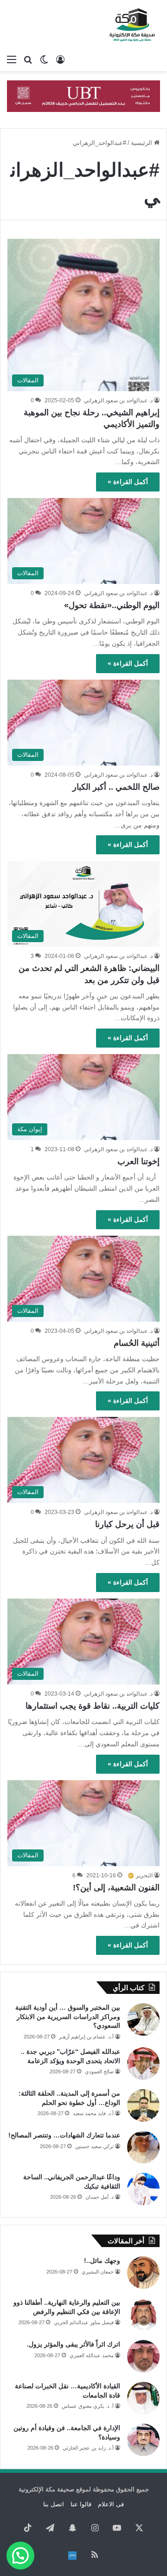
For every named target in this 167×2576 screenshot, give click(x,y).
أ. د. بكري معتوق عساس (88, 2406)
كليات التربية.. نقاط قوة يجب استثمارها (93, 1706)
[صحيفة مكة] (132, 25)
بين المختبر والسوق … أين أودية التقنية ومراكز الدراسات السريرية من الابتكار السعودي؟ (68, 2016)
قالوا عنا (81, 2504)
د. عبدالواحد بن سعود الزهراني (118, 400)
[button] (20, 2556)
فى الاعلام (111, 2504)
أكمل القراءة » (128, 482)
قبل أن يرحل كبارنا (127, 1524)
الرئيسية (142, 143)
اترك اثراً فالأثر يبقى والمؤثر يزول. (74, 2344)
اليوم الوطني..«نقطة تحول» (112, 605)
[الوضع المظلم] (44, 59)
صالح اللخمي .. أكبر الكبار (116, 787)
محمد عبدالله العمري (92, 2355)
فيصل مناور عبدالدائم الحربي (84, 2322)
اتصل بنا (54, 2504)
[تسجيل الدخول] (60, 59)
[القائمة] (12, 59)
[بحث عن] (28, 59)
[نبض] (72, 2556)
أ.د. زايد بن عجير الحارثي (88, 2448)
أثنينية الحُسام (137, 1343)
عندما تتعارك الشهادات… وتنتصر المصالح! (64, 2135)
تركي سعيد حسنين (94, 2146)
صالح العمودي (99, 2071)
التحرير (144, 1875)
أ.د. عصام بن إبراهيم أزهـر (86, 2037)
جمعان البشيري (98, 2272)
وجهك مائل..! (102, 2261)
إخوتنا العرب (138, 1161)
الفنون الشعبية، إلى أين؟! (116, 1888)
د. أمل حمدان (100, 2197)
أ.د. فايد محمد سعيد (93, 2113)
